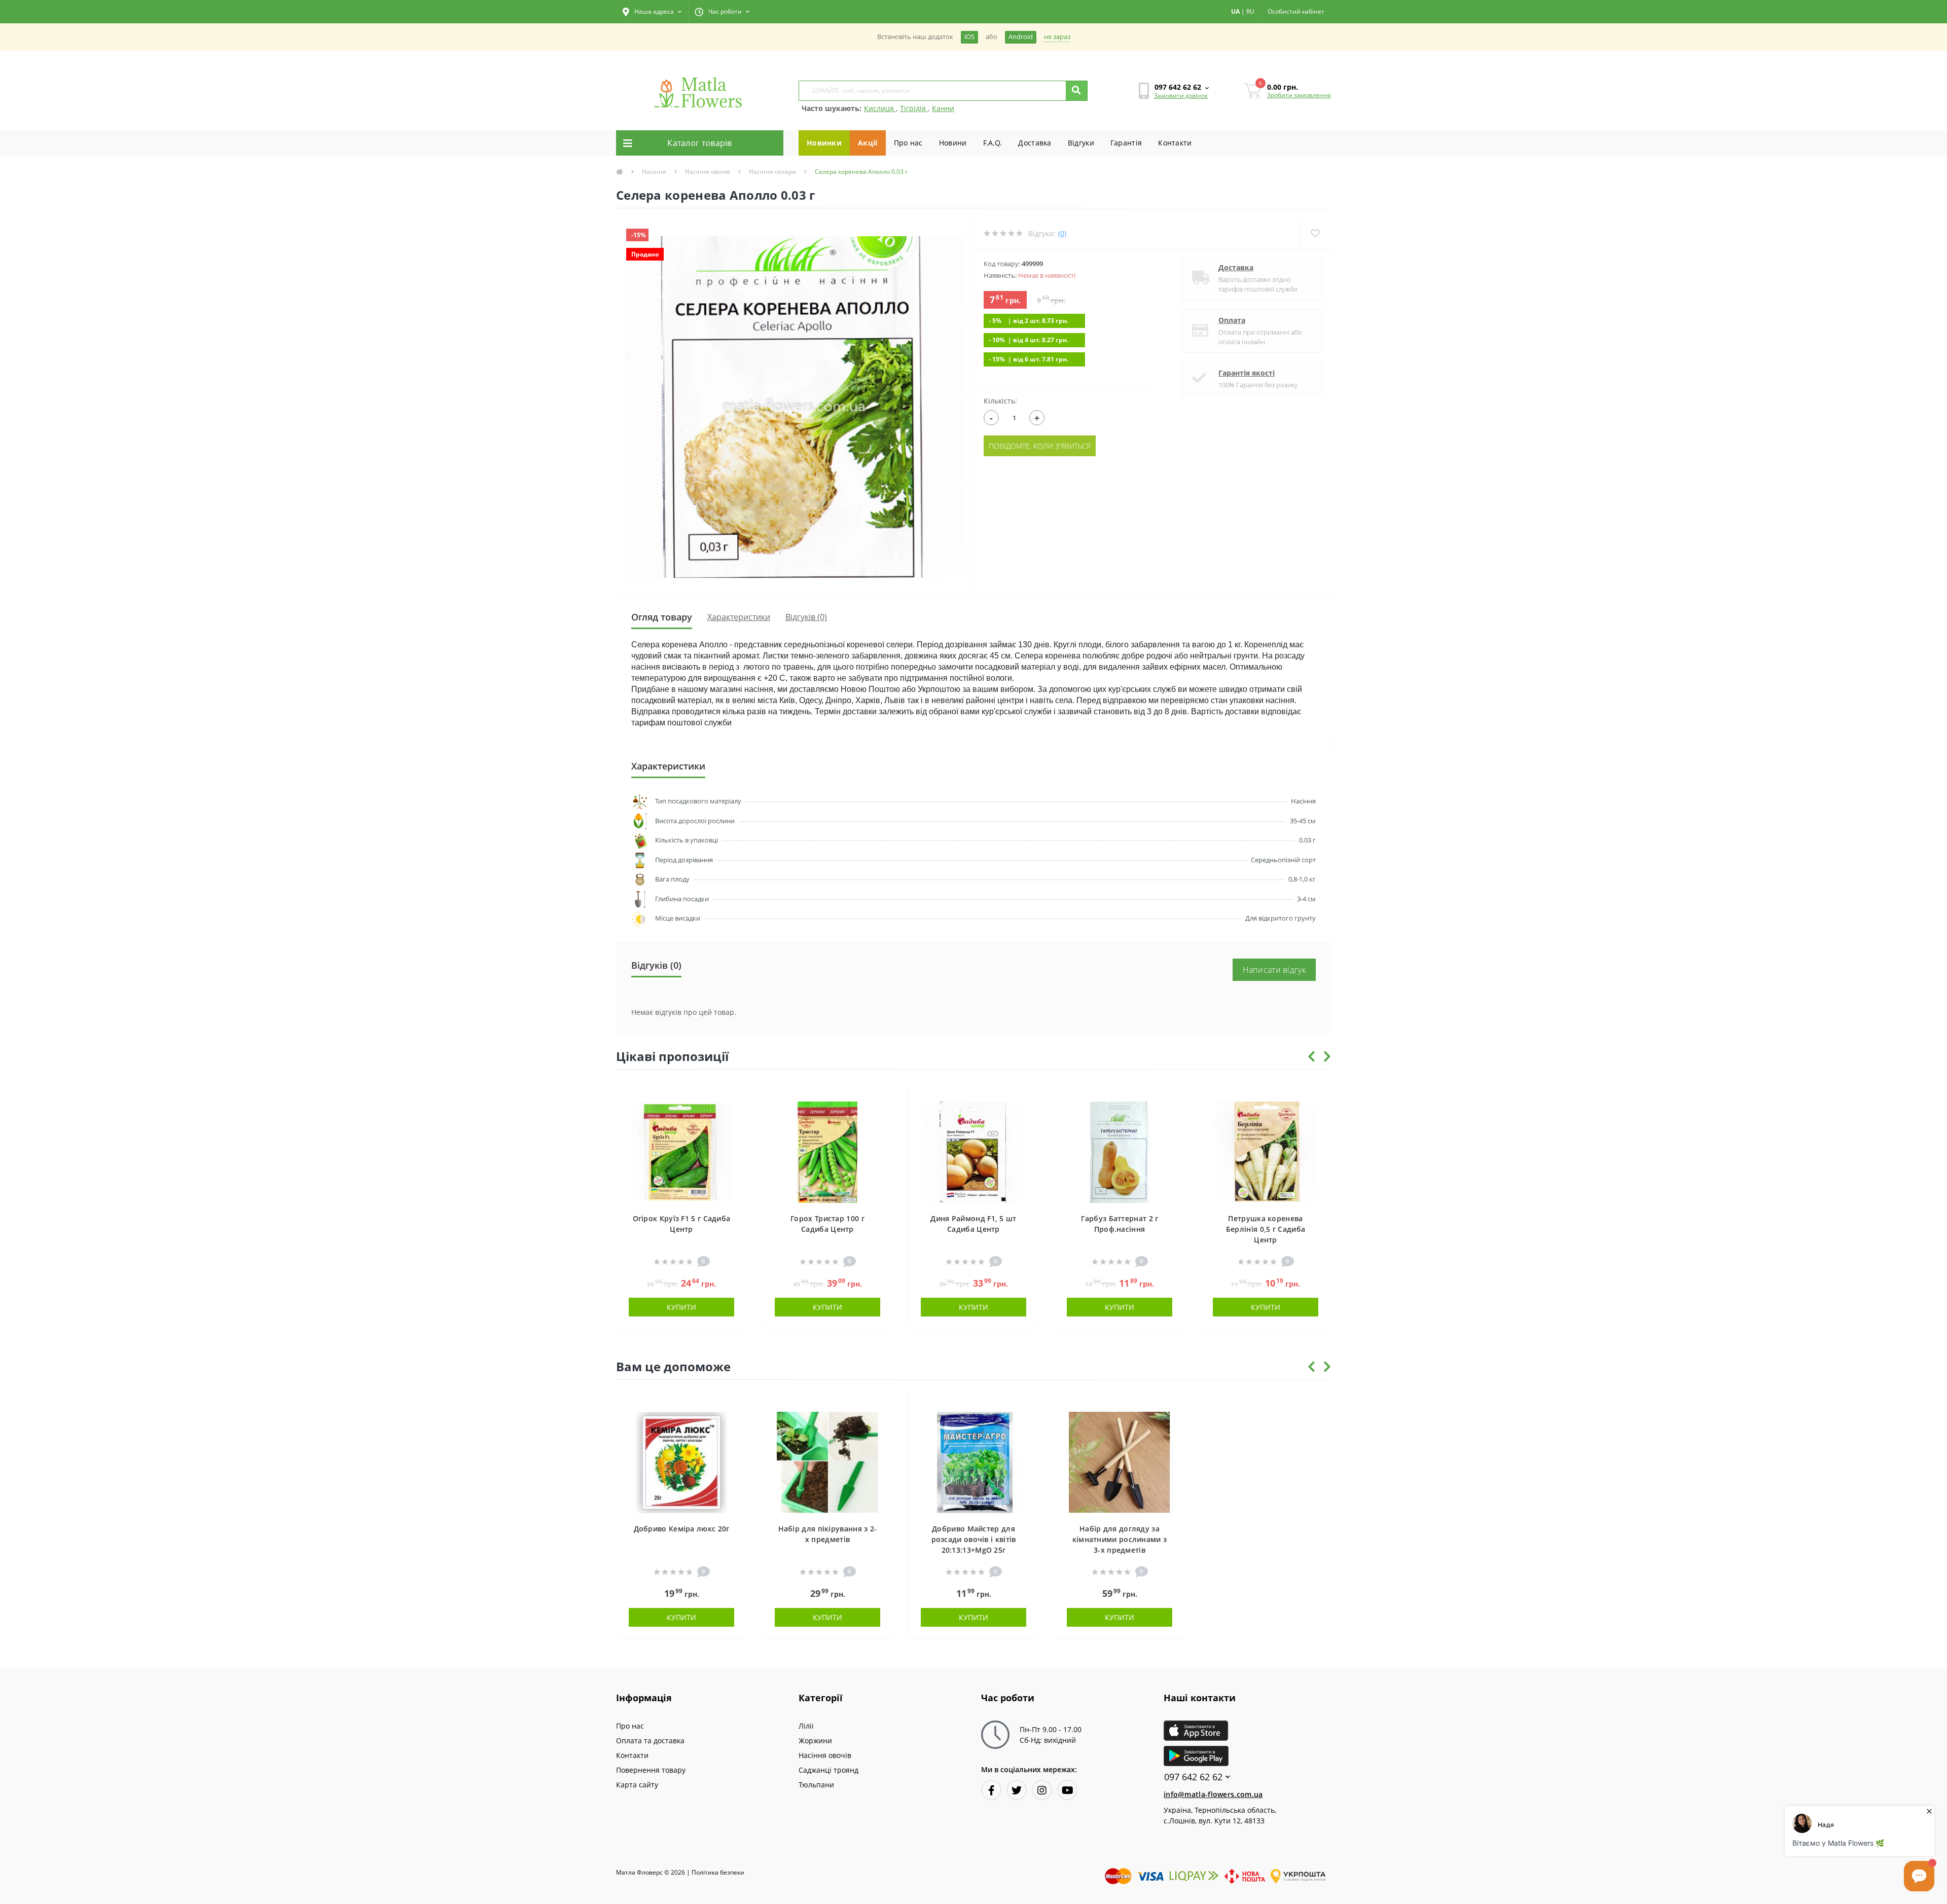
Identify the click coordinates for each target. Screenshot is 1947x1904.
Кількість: (1000, 401)
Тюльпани (816, 1785)
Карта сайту (637, 1785)
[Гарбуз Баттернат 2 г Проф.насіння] (1120, 1151)
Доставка (1035, 143)
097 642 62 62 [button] (1193, 1777)
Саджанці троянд (828, 1770)
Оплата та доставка (650, 1741)
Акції (868, 143)
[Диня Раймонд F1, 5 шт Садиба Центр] (974, 1151)
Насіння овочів (708, 172)
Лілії (806, 1726)
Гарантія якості (1247, 373)
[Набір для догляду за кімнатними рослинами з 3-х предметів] (1120, 1462)
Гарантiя (1126, 143)
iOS (969, 37)
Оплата (1232, 320)
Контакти (1175, 143)
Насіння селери (772, 172)
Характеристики (739, 617)
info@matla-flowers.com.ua (1213, 1794)
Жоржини (815, 1741)
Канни (943, 108)
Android (1021, 37)
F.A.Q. (993, 143)
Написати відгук (1274, 970)
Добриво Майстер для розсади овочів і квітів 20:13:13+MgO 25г (974, 1539)
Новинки (824, 143)
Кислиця (880, 108)
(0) (1062, 233)
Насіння (654, 172)
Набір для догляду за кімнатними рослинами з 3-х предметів (1120, 1539)
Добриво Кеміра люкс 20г (682, 1529)
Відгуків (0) (806, 617)
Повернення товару (651, 1770)
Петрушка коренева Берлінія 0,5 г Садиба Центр (1266, 1229)
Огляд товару (662, 617)
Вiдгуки (1081, 143)
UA (1235, 11)
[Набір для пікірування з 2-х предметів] (827, 1462)
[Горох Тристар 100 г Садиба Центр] (827, 1151)
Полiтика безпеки (718, 1872)
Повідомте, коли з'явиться (1040, 446)
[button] (652, 12)
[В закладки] (734, 1093)
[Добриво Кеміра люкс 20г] (681, 1462)
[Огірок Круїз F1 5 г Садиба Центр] (681, 1151)
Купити (681, 1307)
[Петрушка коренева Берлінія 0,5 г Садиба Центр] (1266, 1151)
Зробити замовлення (1299, 95)
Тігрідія (914, 108)
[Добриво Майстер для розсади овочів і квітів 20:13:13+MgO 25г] (974, 1462)
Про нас (908, 143)
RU (1250, 11)
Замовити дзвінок (1181, 96)
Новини (953, 143)
